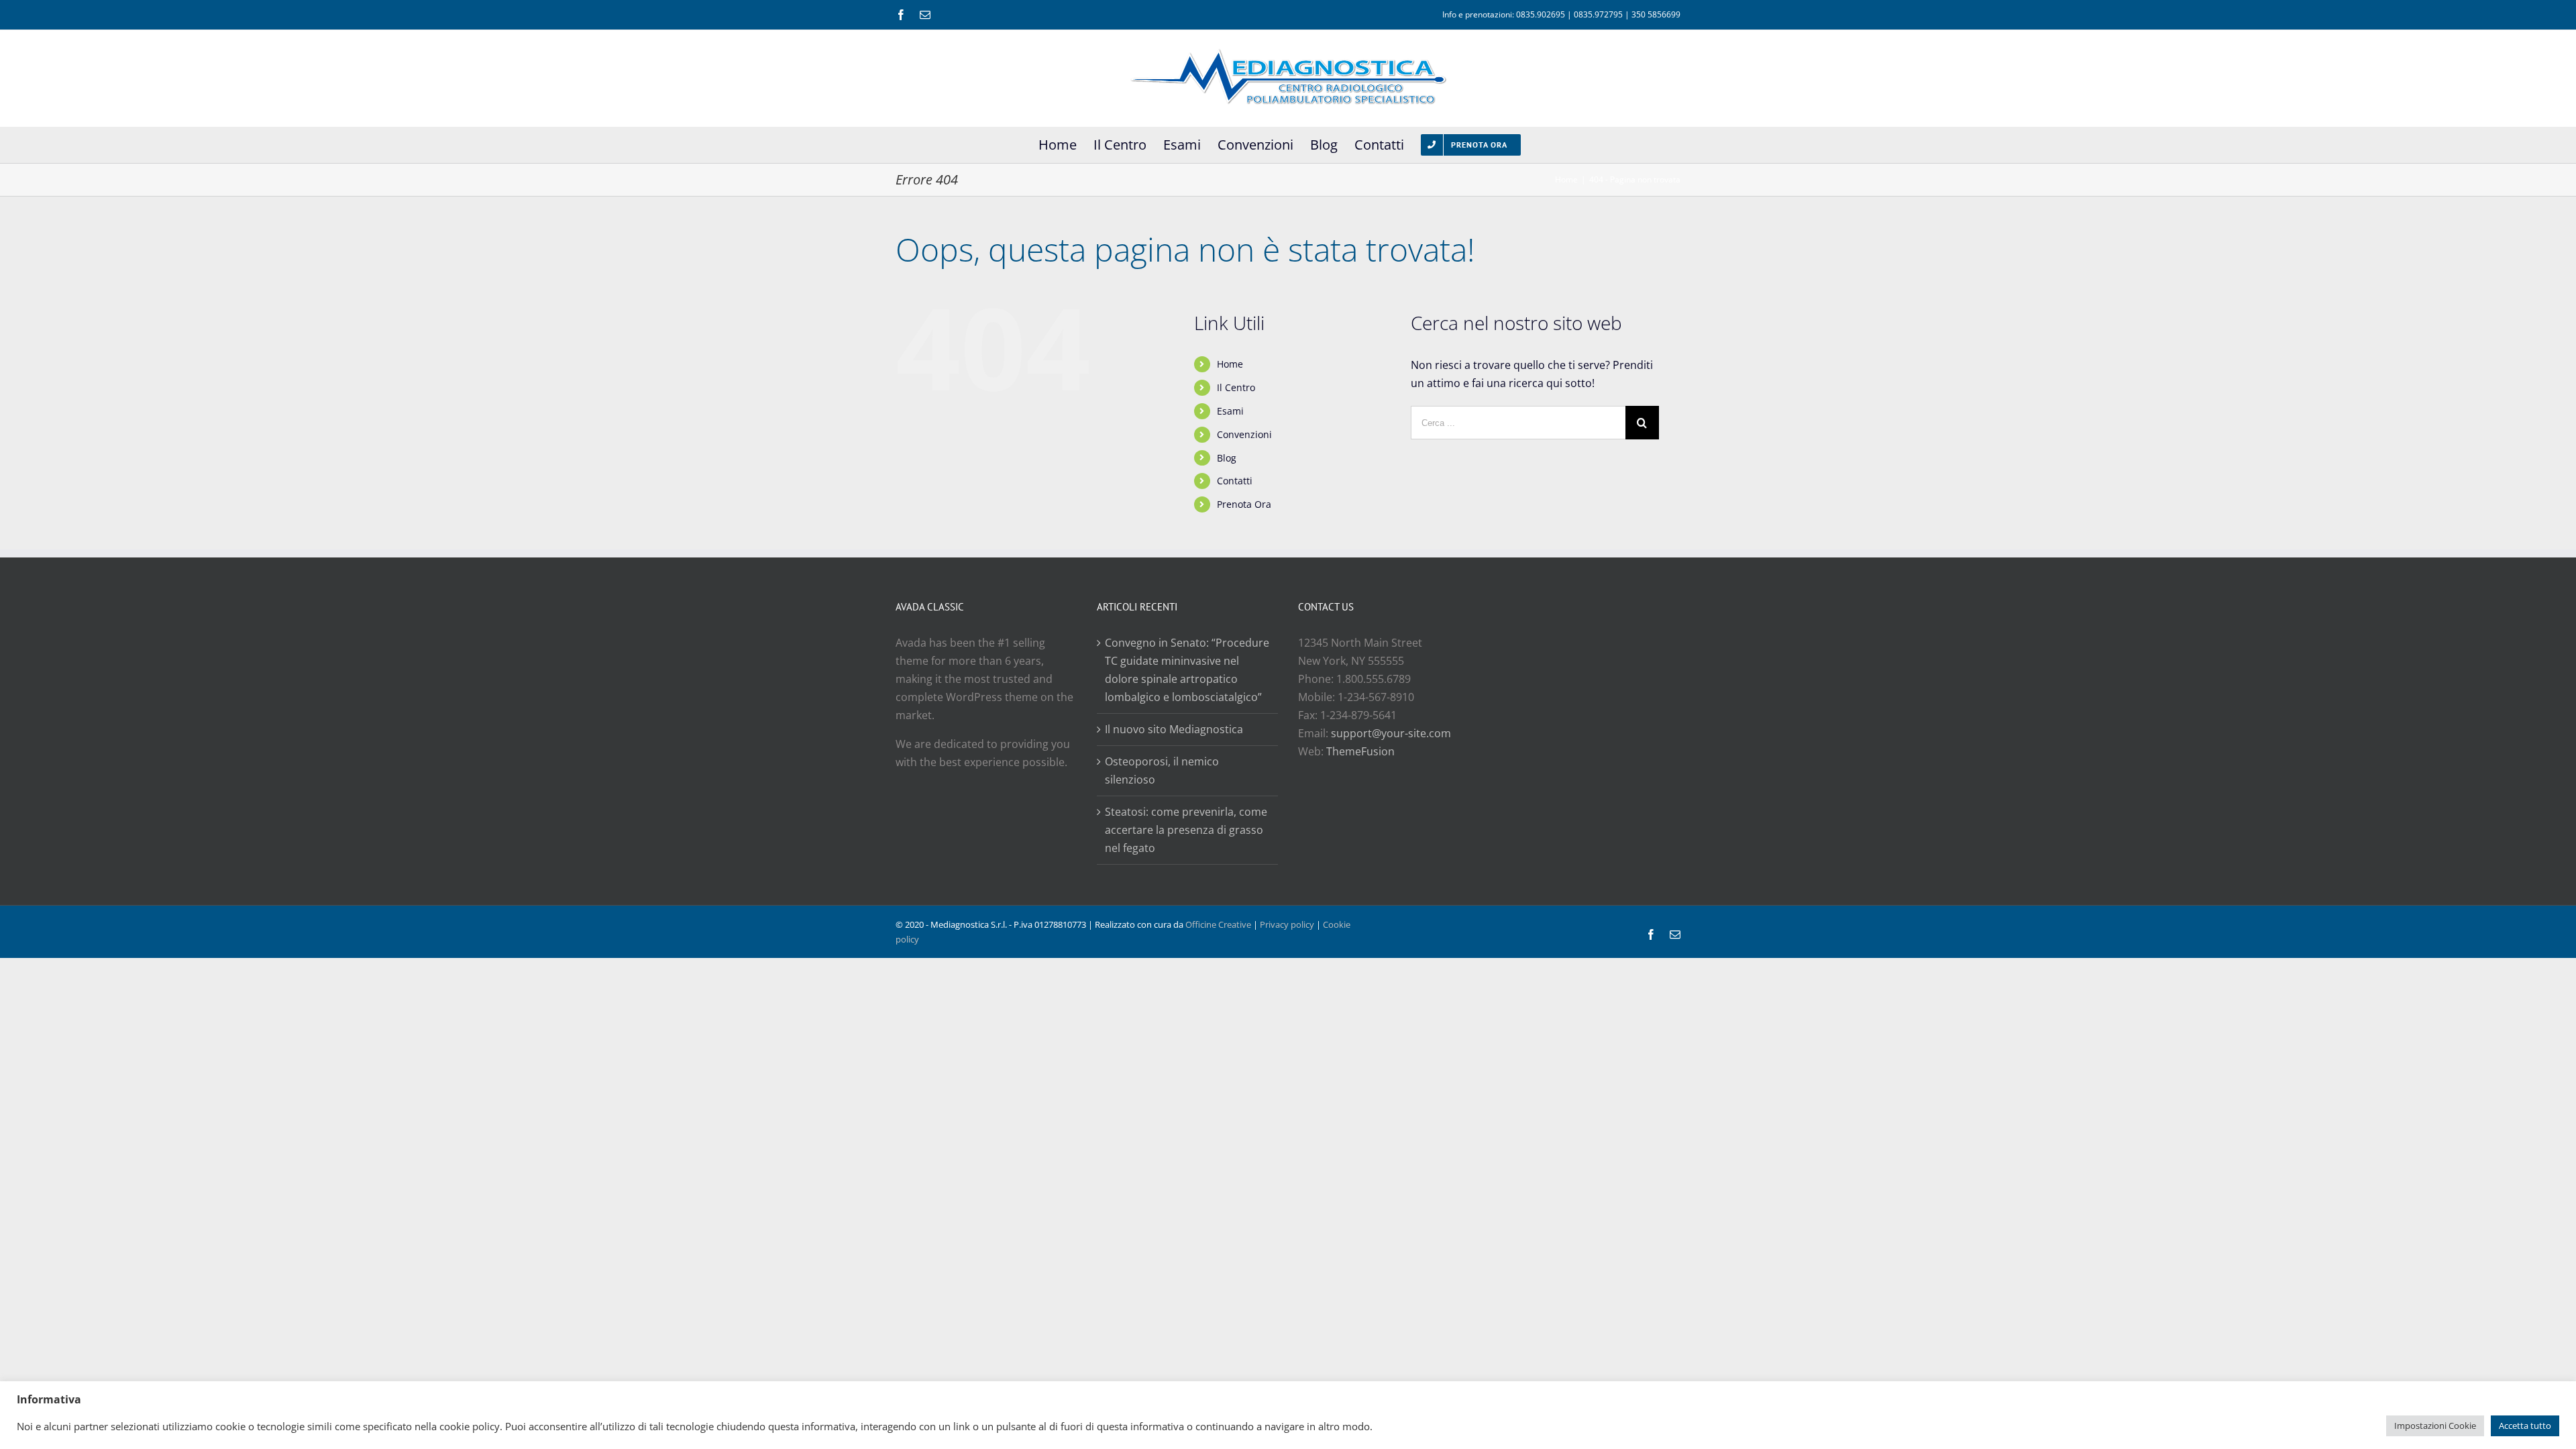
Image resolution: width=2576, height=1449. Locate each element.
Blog (1227, 458)
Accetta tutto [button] (2525, 1426)
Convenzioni (1244, 434)
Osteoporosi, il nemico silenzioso (1162, 770)
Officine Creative (1218, 924)
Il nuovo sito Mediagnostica (1174, 729)
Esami (1230, 411)
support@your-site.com (1391, 733)
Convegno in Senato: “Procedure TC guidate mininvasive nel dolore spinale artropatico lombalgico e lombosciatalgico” (1187, 670)
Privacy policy (1287, 924)
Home (1230, 364)
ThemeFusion (1360, 751)
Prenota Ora (1244, 504)
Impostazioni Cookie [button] (2435, 1426)
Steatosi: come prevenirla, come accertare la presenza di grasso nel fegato (1186, 830)
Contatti (1235, 481)
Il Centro (1236, 387)
